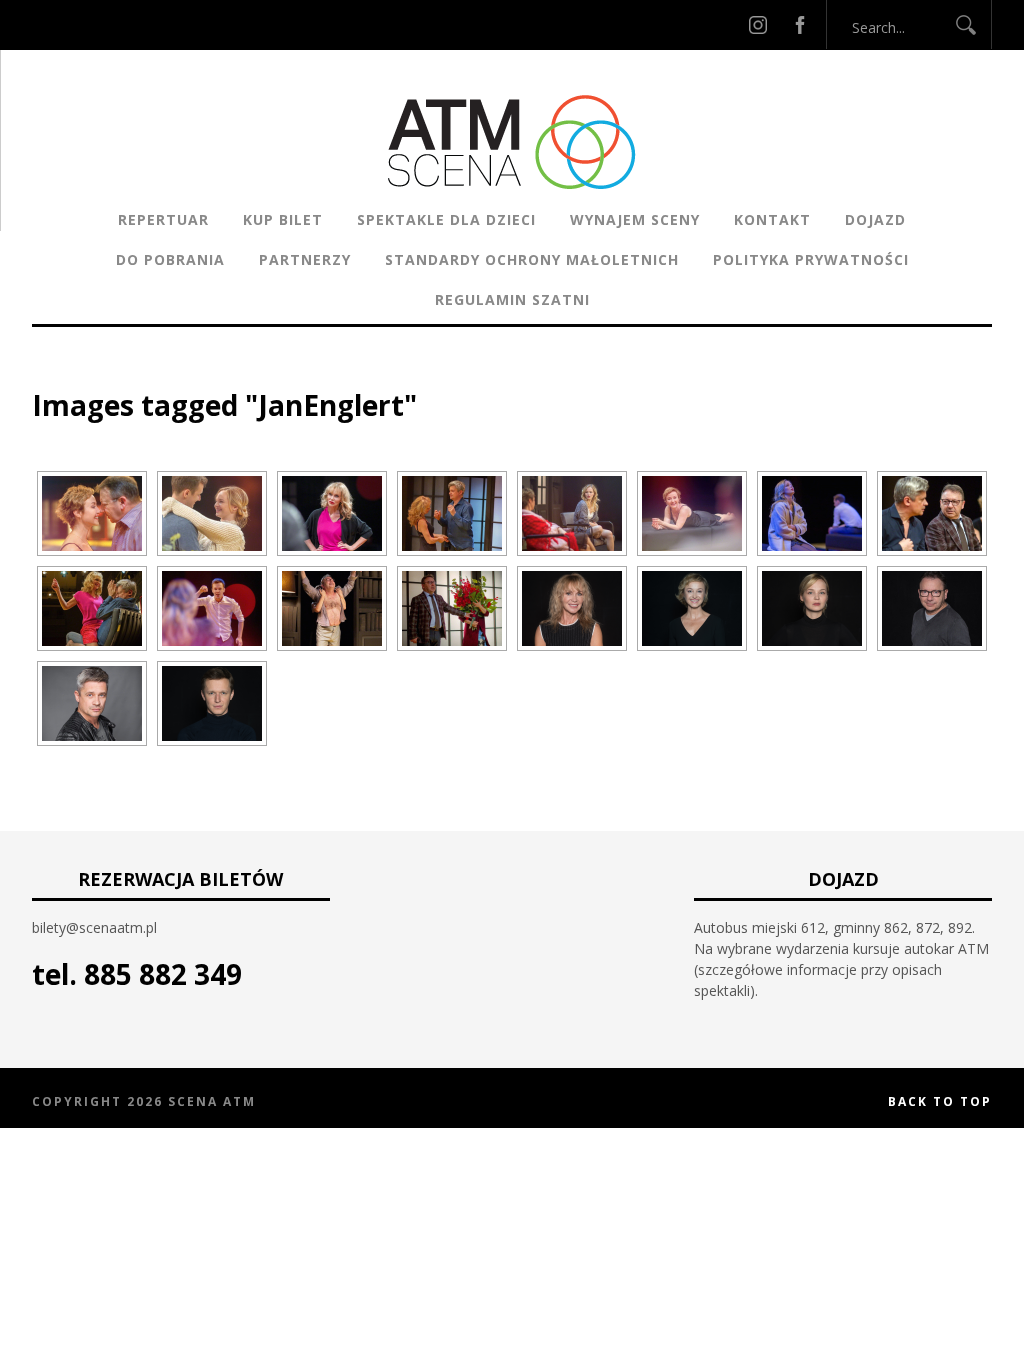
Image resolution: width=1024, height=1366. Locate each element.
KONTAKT (772, 219)
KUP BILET (283, 219)
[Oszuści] (92, 513)
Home (52, 374)
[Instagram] (758, 24)
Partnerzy (305, 259)
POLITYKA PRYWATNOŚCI (811, 259)
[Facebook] (800, 24)
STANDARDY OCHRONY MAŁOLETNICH (532, 259)
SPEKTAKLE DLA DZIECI (446, 219)
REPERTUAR (163, 219)
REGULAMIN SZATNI (512, 299)
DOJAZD (875, 219)
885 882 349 (163, 974)
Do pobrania (170, 259)
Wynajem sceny (635, 219)
